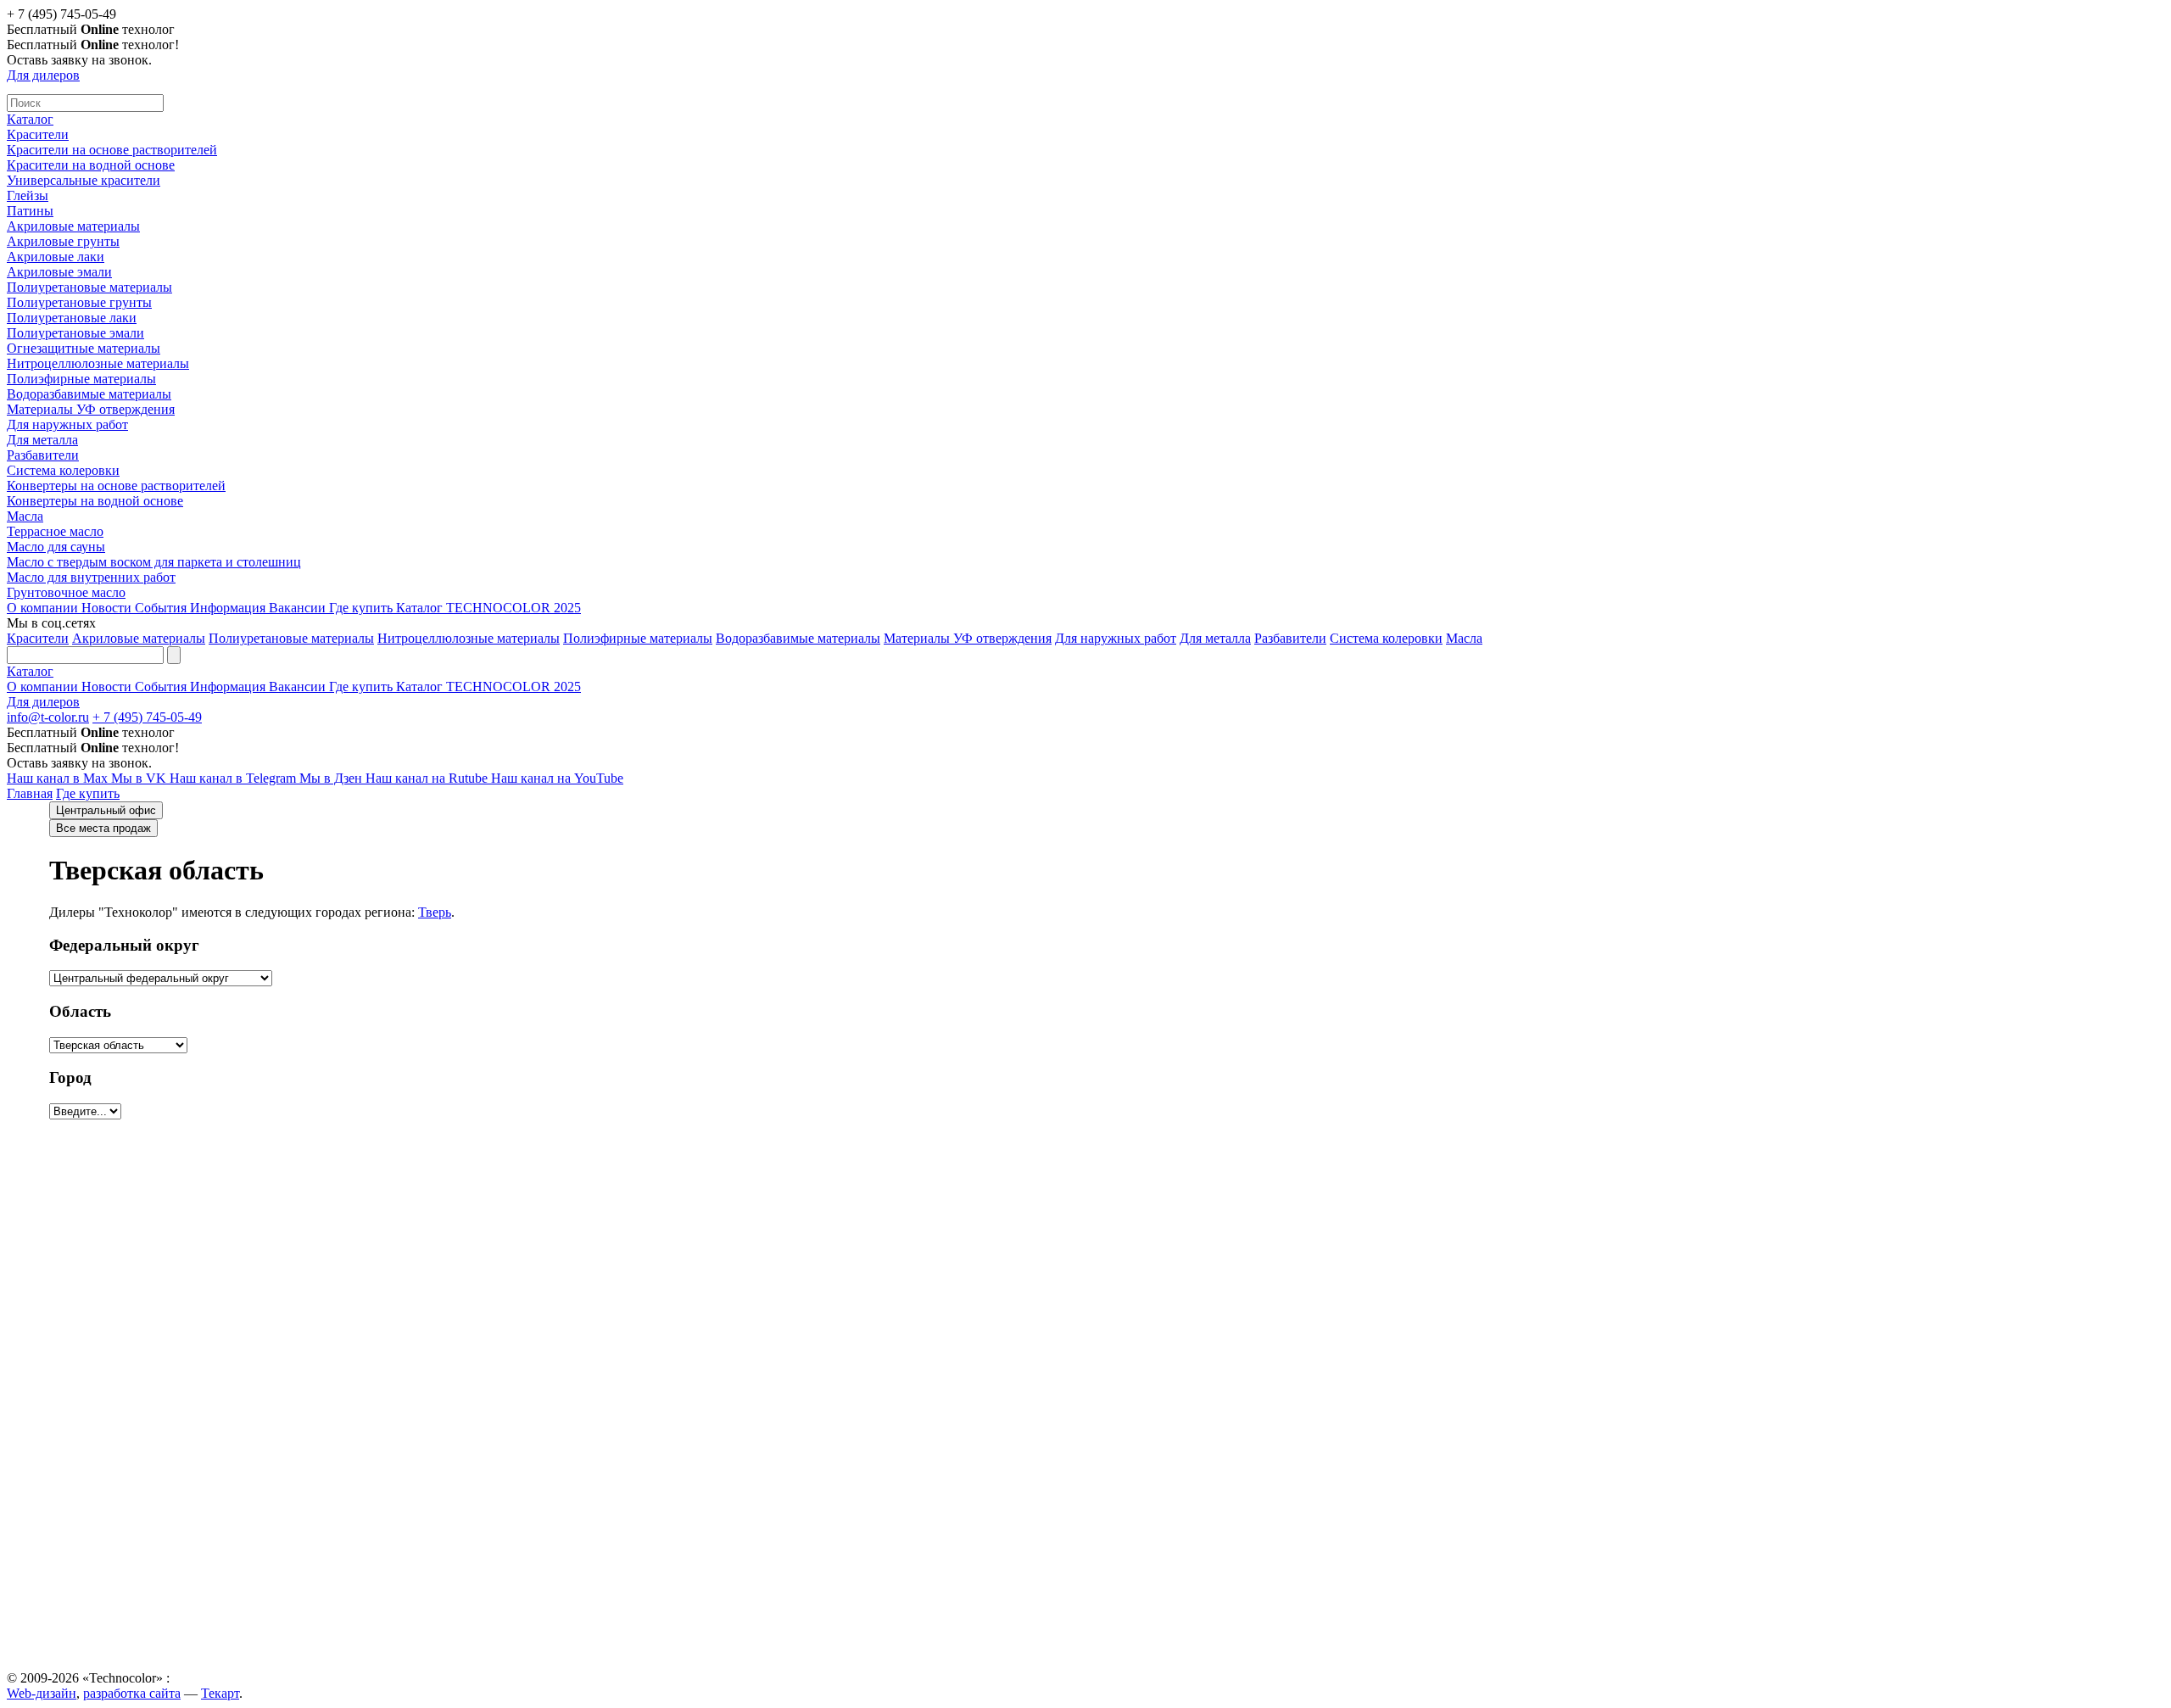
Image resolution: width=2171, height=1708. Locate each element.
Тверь (435, 912)
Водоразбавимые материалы (89, 394)
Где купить (363, 608)
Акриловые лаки (56, 257)
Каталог (30, 119)
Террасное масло (55, 531)
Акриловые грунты (63, 241)
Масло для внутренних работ (91, 577)
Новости (108, 608)
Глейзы (28, 195)
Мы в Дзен (332, 778)
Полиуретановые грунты (79, 302)
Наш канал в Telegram (234, 778)
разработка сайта (132, 1693)
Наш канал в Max (59, 778)
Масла (25, 516)
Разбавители (43, 455)
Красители (38, 134)
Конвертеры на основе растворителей (116, 486)
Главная (30, 793)
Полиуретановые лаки (72, 318)
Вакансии (299, 608)
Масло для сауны (56, 547)
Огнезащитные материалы (84, 348)
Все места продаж (103, 828)
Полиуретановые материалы (89, 287)
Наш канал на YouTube (557, 778)
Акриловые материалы (73, 226)
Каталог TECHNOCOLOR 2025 (488, 608)
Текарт (220, 1693)
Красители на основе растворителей (112, 150)
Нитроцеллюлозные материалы (98, 363)
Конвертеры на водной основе (95, 501)
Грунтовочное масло (66, 592)
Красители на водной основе (91, 165)
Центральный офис (106, 810)
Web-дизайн (42, 1693)
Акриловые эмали (59, 272)
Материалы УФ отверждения (91, 409)
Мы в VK (140, 778)
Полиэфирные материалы (81, 379)
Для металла (42, 440)
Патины (30, 211)
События (162, 608)
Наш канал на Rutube (428, 778)
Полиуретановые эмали (75, 333)
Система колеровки (63, 470)
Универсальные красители (84, 180)
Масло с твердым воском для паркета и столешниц (154, 562)
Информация (229, 608)
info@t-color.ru (48, 717)
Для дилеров (43, 75)
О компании (44, 608)
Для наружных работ (67, 424)
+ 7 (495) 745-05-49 (147, 717)
